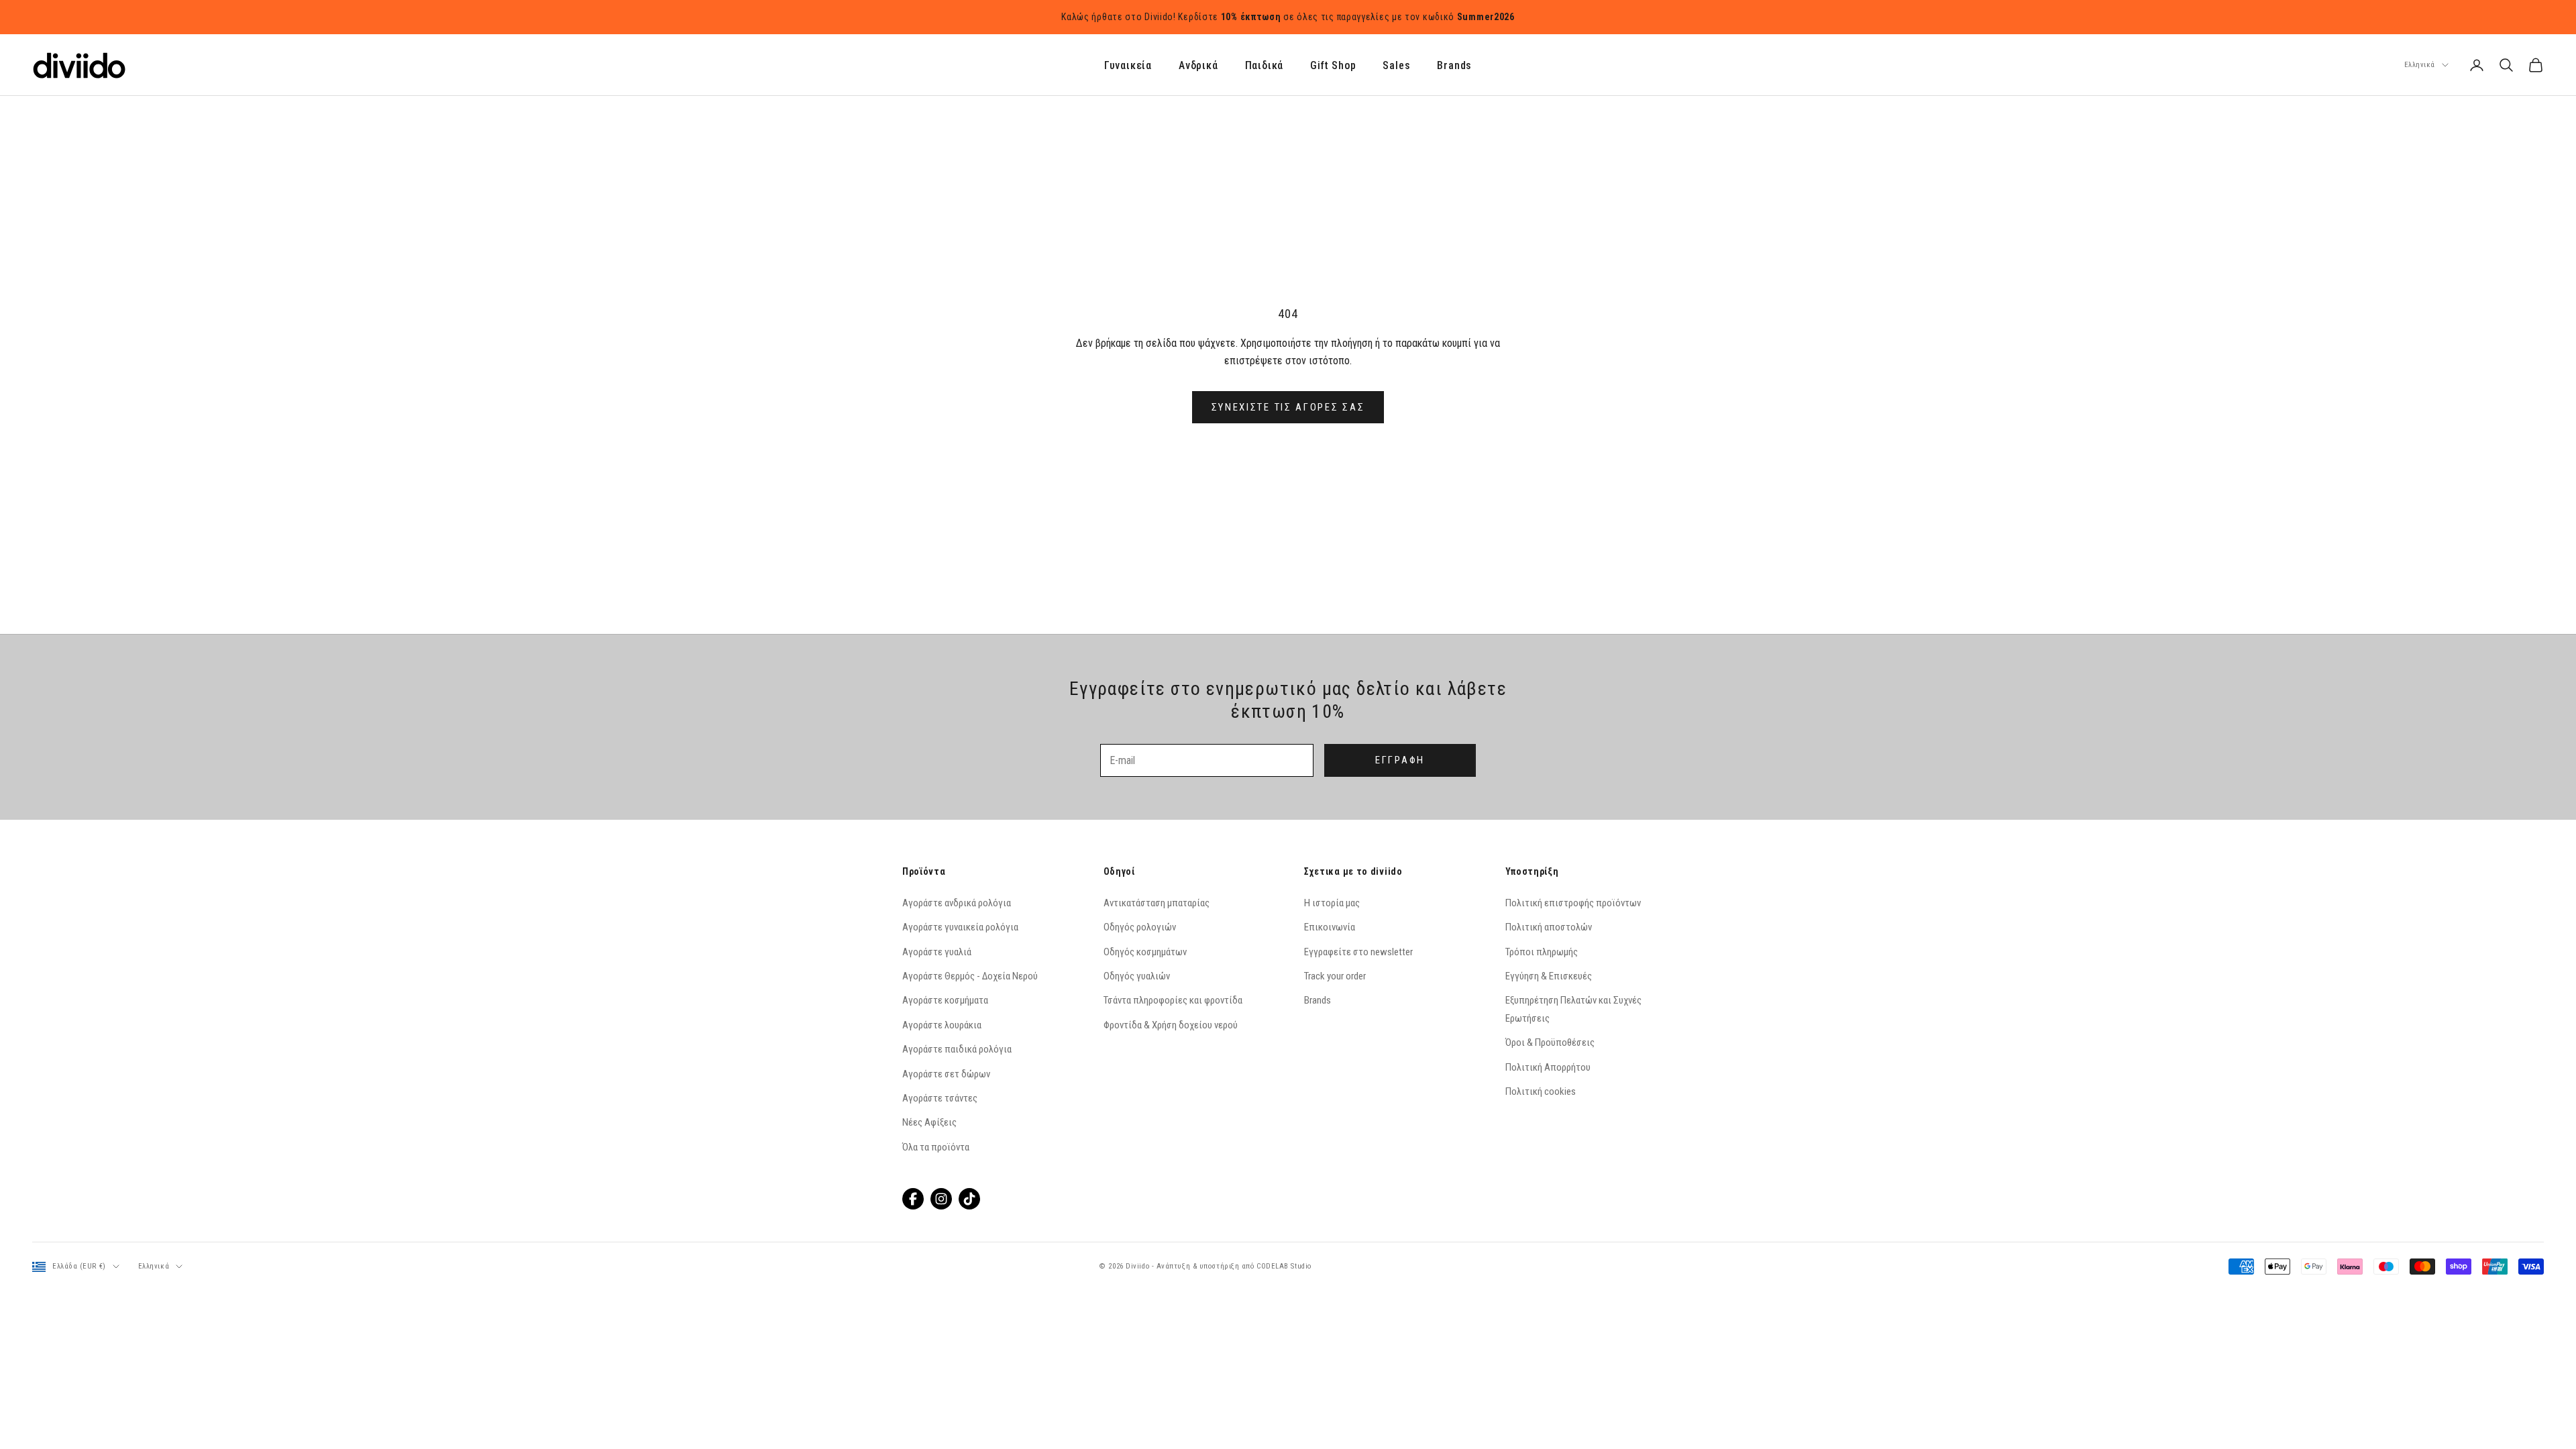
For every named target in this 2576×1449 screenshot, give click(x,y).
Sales (1396, 65)
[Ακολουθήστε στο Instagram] (941, 1199)
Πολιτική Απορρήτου (1548, 1067)
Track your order (1335, 976)
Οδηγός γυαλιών (1137, 976)
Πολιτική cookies (1541, 1091)
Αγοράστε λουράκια (942, 1025)
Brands (1454, 65)
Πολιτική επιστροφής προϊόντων (1573, 903)
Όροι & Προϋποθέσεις (1550, 1042)
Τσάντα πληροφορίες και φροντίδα (1173, 1000)
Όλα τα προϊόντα (936, 1147)
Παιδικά (1265, 65)
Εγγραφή (1400, 760)
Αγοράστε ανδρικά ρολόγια (957, 903)
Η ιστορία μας (1332, 903)
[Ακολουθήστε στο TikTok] (969, 1199)
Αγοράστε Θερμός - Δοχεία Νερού (970, 976)
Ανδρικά (1198, 65)
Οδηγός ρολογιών (1140, 927)
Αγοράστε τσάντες (940, 1098)
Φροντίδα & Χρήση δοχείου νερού (1171, 1025)
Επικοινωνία (1330, 927)
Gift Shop (1333, 65)
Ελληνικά (2420, 65)
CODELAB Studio (1284, 1266)
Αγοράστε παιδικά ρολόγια (957, 1049)
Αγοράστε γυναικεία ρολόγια (960, 927)
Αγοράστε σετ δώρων (946, 1074)
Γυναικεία (1128, 65)
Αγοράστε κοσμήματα (945, 1000)
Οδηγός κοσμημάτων (1145, 952)
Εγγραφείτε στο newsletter (1358, 952)
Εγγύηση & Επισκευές (1549, 976)
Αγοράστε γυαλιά (937, 952)
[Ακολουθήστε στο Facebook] (913, 1199)
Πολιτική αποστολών (1549, 927)
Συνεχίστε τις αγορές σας (1288, 407)
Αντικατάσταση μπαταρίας (1157, 903)
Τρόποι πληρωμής (1542, 952)
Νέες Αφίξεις (929, 1122)
